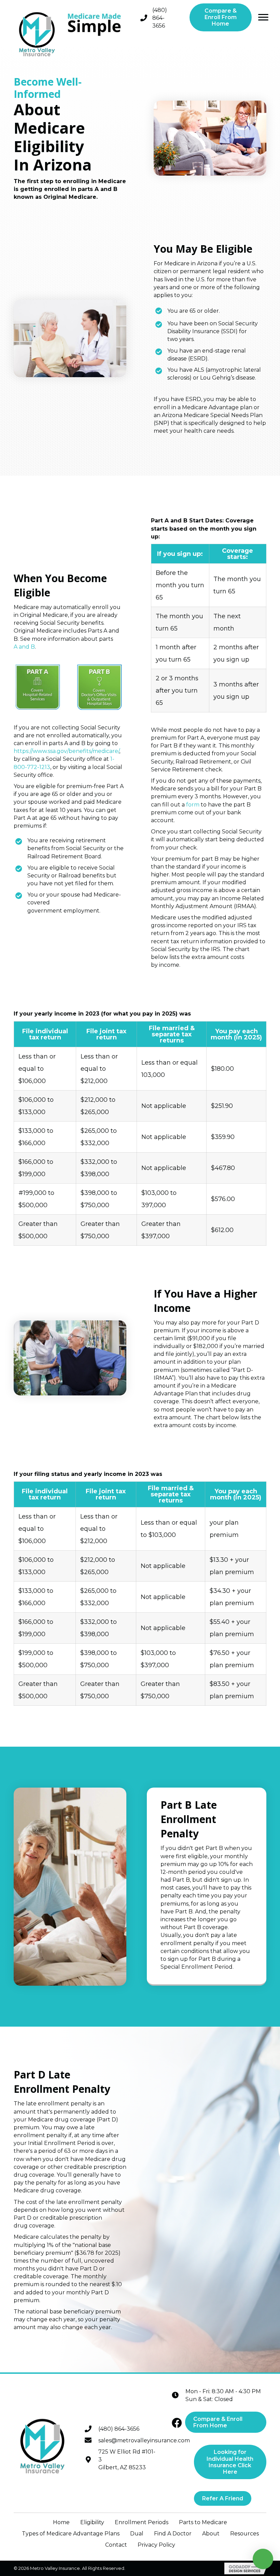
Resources (244, 2534)
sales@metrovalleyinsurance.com (144, 2440)
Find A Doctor (173, 2534)
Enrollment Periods (142, 2522)
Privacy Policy (156, 2545)
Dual (137, 2534)
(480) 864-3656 (160, 18)
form (193, 805)
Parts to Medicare (203, 2522)
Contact (116, 2545)
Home (61, 2522)
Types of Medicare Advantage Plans (71, 2534)
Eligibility (92, 2522)
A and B (24, 647)
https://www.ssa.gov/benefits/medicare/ (66, 751)
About (211, 2534)
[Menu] (263, 17)
